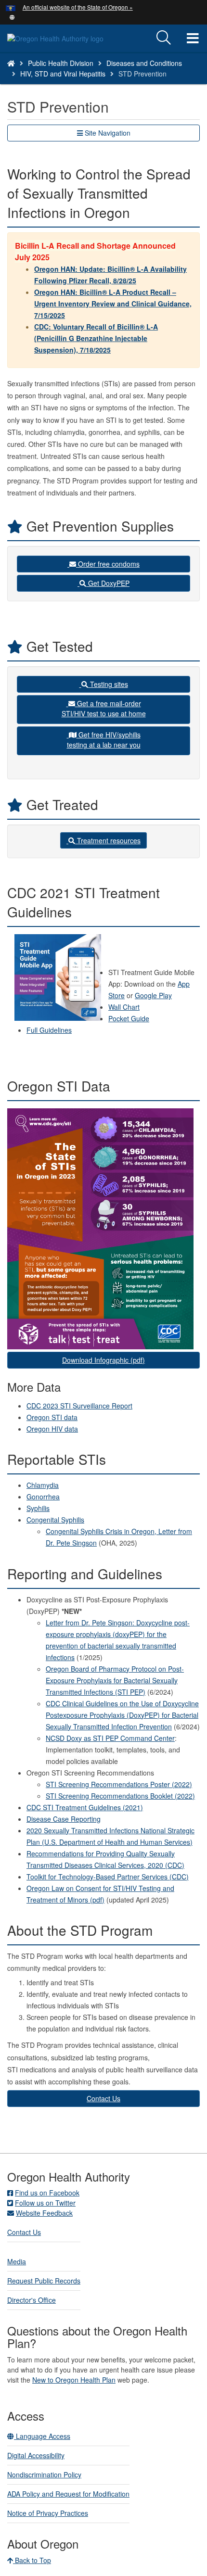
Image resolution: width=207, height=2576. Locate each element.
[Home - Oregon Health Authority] (11, 63)
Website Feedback (44, 2213)
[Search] (164, 38)
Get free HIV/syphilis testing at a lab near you (104, 740)
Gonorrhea (43, 1497)
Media (17, 2261)
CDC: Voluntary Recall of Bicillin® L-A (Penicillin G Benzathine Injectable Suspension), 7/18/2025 (96, 338)
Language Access (42, 2436)
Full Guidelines (49, 1030)
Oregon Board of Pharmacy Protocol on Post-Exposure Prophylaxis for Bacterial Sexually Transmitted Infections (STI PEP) (115, 1680)
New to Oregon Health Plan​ (74, 2380)
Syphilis (38, 1508)
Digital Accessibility (36, 2455)
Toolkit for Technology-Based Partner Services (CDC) (108, 1877)
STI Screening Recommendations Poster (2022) (119, 1784)
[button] (12, 16)
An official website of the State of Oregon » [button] (78, 7)
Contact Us (103, 2098)
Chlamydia (43, 1485)
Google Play (153, 995)
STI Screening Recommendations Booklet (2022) (120, 1796)
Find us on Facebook (47, 2193)
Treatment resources (108, 840)
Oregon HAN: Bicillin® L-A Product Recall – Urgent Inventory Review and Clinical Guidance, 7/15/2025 (113, 304)
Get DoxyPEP (108, 583)
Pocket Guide (129, 1018)
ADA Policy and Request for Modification (68, 2494)
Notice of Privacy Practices (48, 2513)
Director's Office (32, 2300)
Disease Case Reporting (64, 1819)
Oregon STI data (52, 1417)
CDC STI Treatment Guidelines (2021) (85, 1807)
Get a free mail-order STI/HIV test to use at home (104, 708)
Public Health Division (61, 63)
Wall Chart (124, 1007)
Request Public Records (44, 2281)
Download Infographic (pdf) (103, 1360)
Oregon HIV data (52, 1429)
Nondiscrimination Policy (44, 2474)
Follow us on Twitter (45, 2203)
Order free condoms (108, 564)
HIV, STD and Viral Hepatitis (63, 74)
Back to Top (32, 2560)
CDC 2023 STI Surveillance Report (79, 1406)
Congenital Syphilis (55, 1520)
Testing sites (108, 684)
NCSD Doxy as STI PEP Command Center (110, 1738)
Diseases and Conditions (144, 63)
